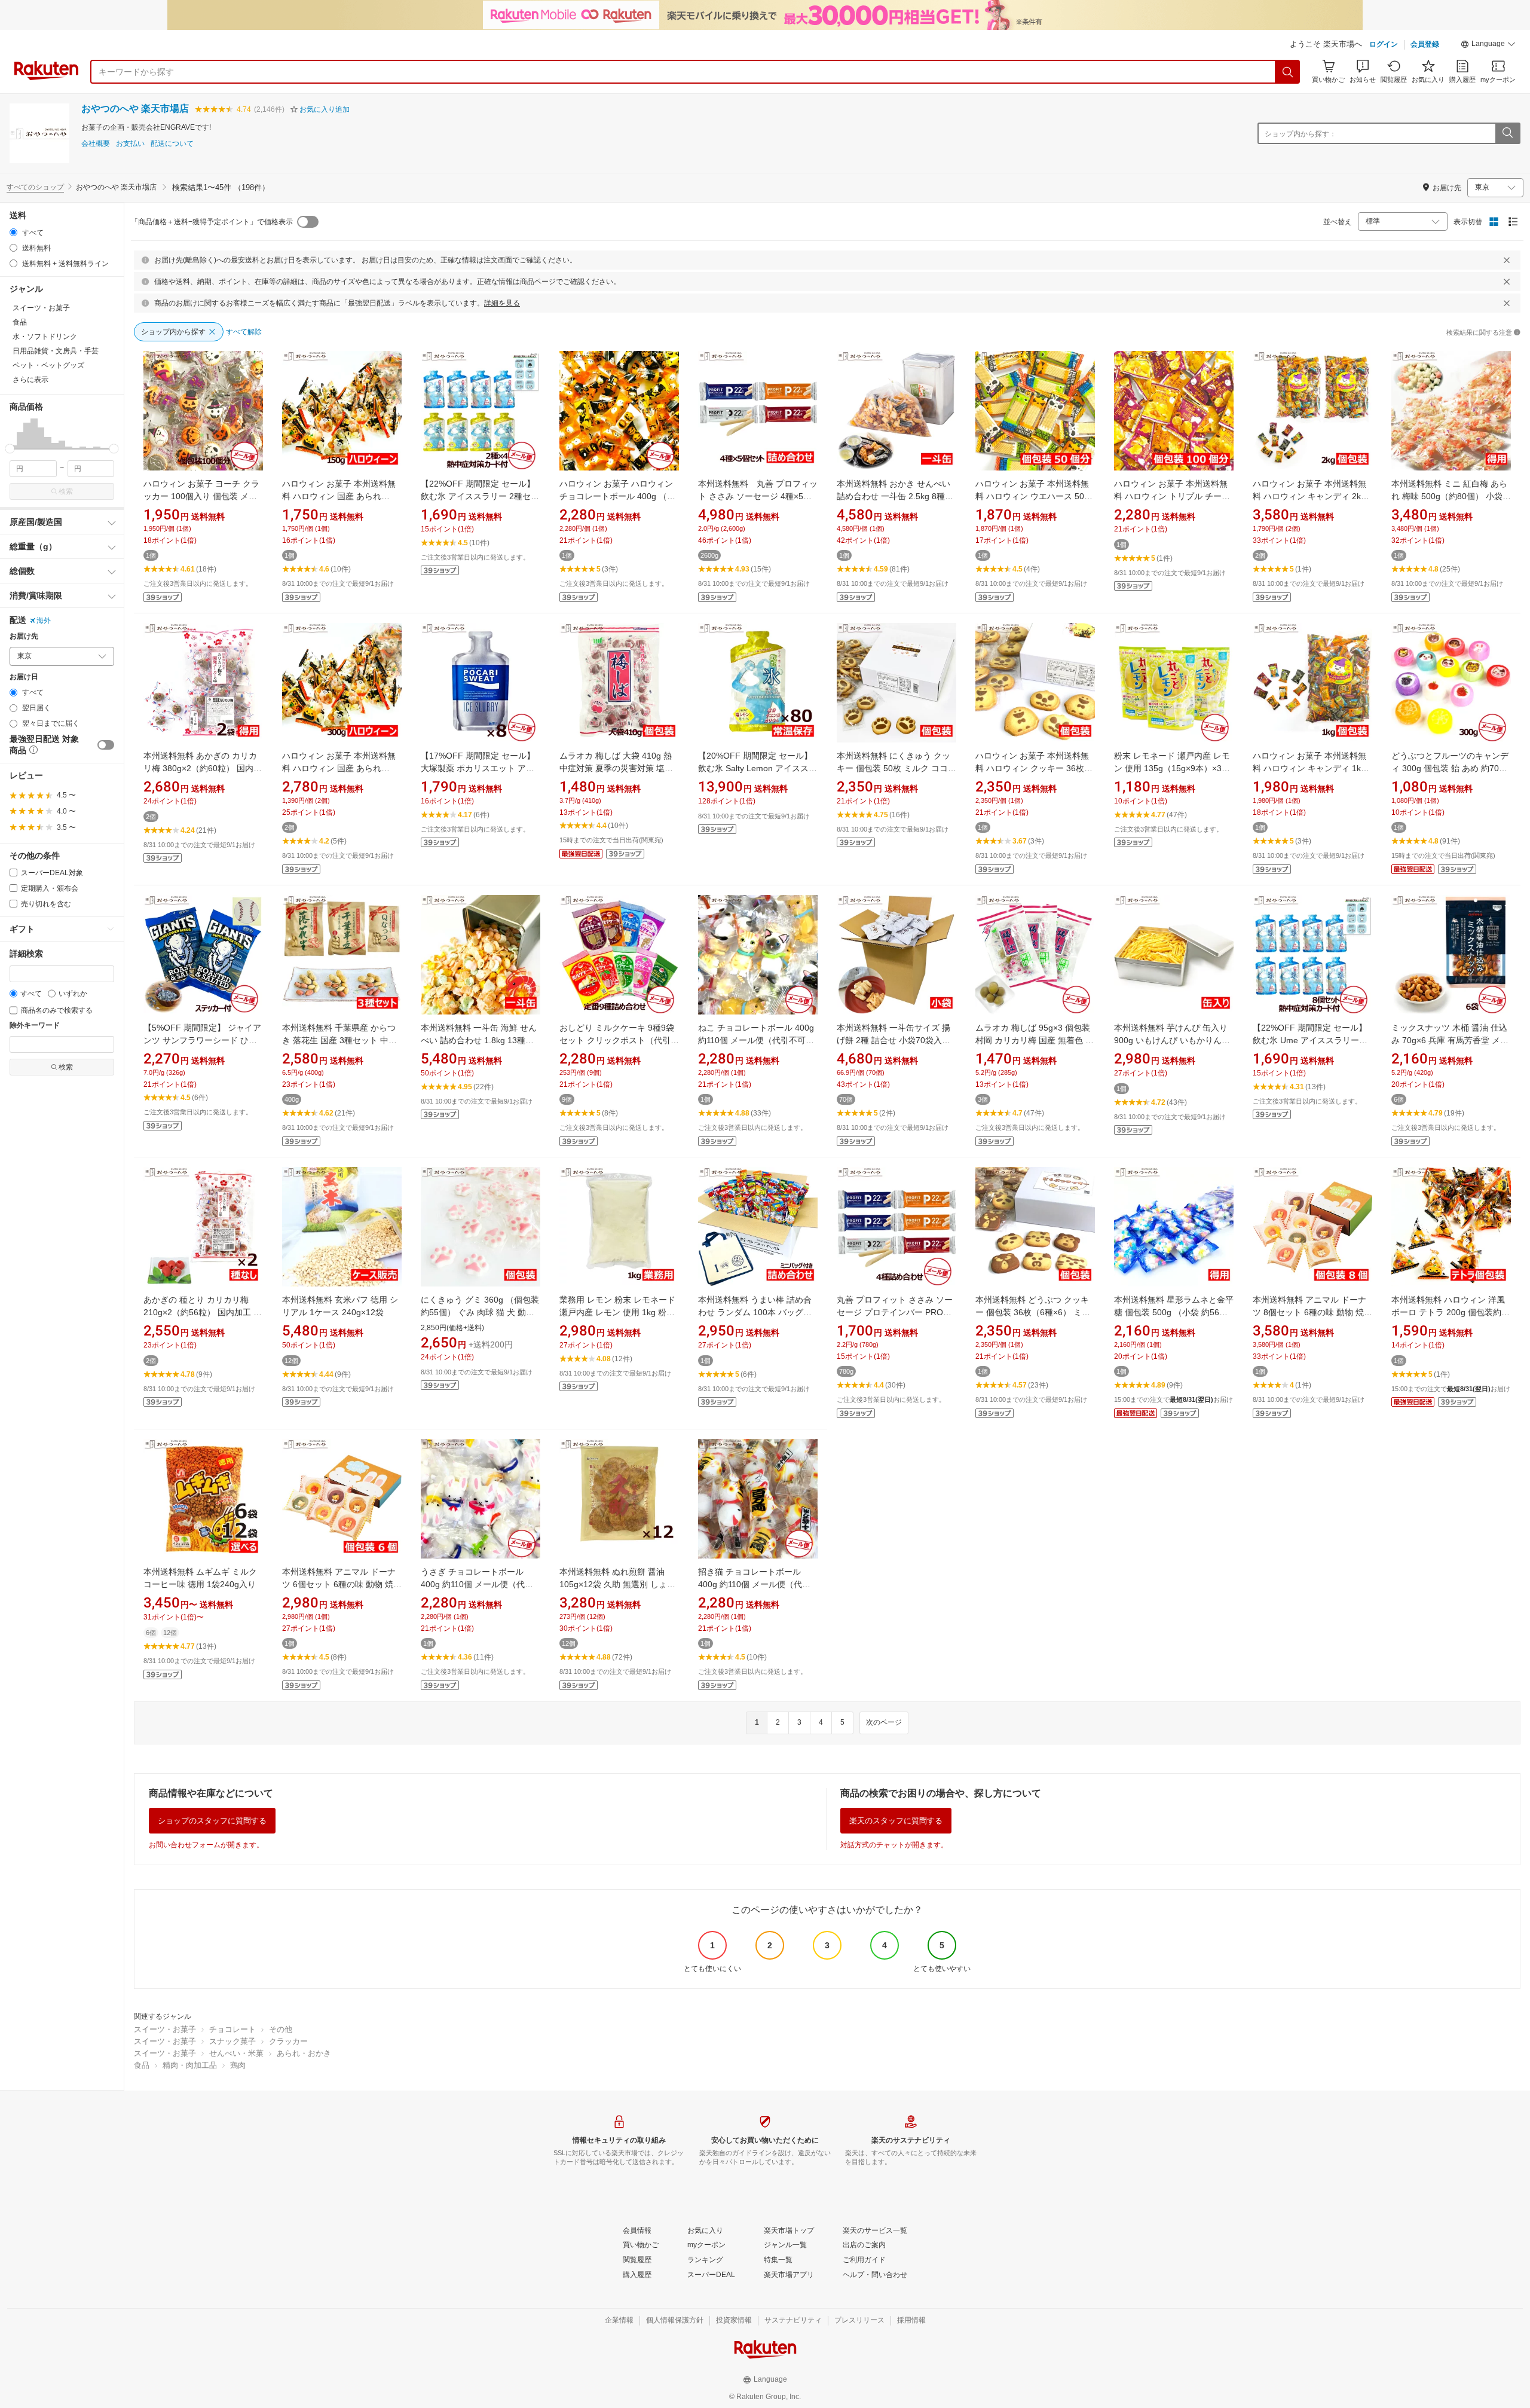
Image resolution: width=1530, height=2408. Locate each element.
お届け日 (24, 677)
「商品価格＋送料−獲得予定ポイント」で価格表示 (212, 222)
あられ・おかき (304, 2053)
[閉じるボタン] (1507, 260)
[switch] (106, 745)
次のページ (884, 1722)
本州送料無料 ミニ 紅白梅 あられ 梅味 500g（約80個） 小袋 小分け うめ (1449, 496)
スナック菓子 (232, 2041)
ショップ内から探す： (1300, 134)
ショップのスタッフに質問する (212, 1821)
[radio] (13, 232)
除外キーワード (35, 1026)
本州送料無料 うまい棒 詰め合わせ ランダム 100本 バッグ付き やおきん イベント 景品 (755, 1312)
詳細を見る (502, 303)
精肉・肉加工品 (190, 2065)
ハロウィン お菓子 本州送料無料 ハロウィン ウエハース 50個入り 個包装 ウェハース (1034, 496)
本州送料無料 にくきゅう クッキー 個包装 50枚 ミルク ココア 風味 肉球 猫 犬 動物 (896, 768)
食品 (142, 2065)
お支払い (130, 144)
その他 (281, 2029)
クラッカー (288, 2041)
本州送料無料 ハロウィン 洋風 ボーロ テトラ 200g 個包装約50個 (1451, 1312)
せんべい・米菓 (236, 2053)
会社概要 (96, 144)
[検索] (1288, 72)
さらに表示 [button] (30, 380)
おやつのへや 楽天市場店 (135, 109)
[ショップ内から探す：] (1507, 133)
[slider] (10, 449)
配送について (172, 144)
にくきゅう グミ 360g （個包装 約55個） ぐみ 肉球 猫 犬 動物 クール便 (480, 1312)
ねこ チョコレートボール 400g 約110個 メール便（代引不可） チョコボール (756, 1040)
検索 (66, 491)
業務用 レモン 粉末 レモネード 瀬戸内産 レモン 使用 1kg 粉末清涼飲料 (617, 1312)
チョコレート (232, 2029)
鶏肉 (238, 2065)
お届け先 (24, 636)
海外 (44, 621)
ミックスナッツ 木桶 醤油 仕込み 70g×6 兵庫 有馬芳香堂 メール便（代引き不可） (1450, 1040)
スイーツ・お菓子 (165, 2029)
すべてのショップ (35, 187)
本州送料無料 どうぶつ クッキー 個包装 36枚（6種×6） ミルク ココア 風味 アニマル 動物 (1033, 1312)
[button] (1488, 45)
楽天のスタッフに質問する (896, 1821)
